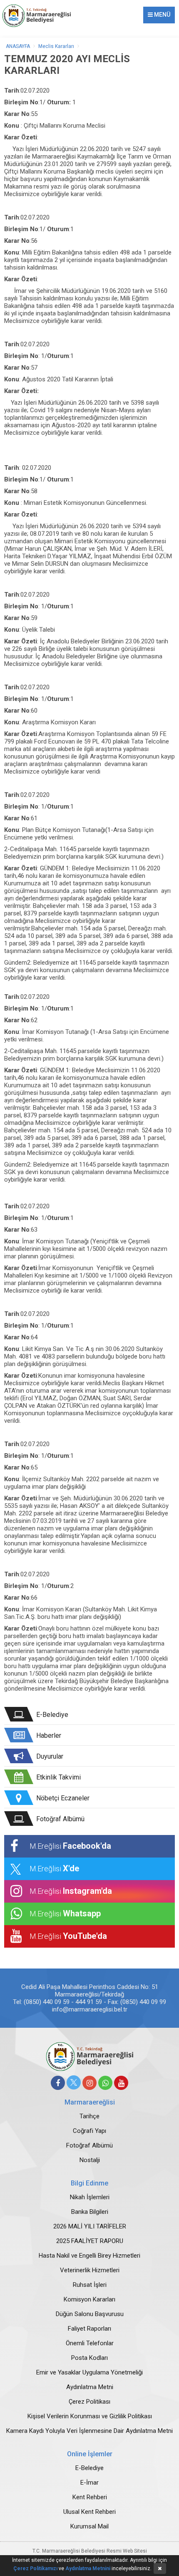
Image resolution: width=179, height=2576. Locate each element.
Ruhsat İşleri (90, 2285)
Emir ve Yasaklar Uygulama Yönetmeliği (89, 2372)
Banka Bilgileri (90, 2212)
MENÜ (162, 15)
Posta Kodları (89, 2358)
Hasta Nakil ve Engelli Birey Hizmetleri (89, 2256)
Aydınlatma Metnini (88, 2568)
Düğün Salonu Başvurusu (90, 2314)
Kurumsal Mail (89, 2526)
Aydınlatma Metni (90, 2387)
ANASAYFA (18, 46)
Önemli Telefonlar (90, 2343)
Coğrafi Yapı (89, 2131)
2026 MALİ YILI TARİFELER (90, 2226)
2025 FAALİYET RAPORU (90, 2241)
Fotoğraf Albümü (89, 2145)
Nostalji (90, 2160)
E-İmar (89, 2483)
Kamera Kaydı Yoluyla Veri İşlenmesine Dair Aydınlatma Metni (89, 2431)
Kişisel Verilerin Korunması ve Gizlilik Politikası (90, 2416)
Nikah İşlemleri (90, 2197)
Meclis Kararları (56, 46)
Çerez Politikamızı (35, 2568)
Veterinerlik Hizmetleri (90, 2270)
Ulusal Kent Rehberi (89, 2512)
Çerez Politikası (89, 2402)
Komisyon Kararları (89, 2299)
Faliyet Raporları (89, 2329)
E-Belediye (89, 2468)
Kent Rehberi (90, 2497)
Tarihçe (89, 2116)
